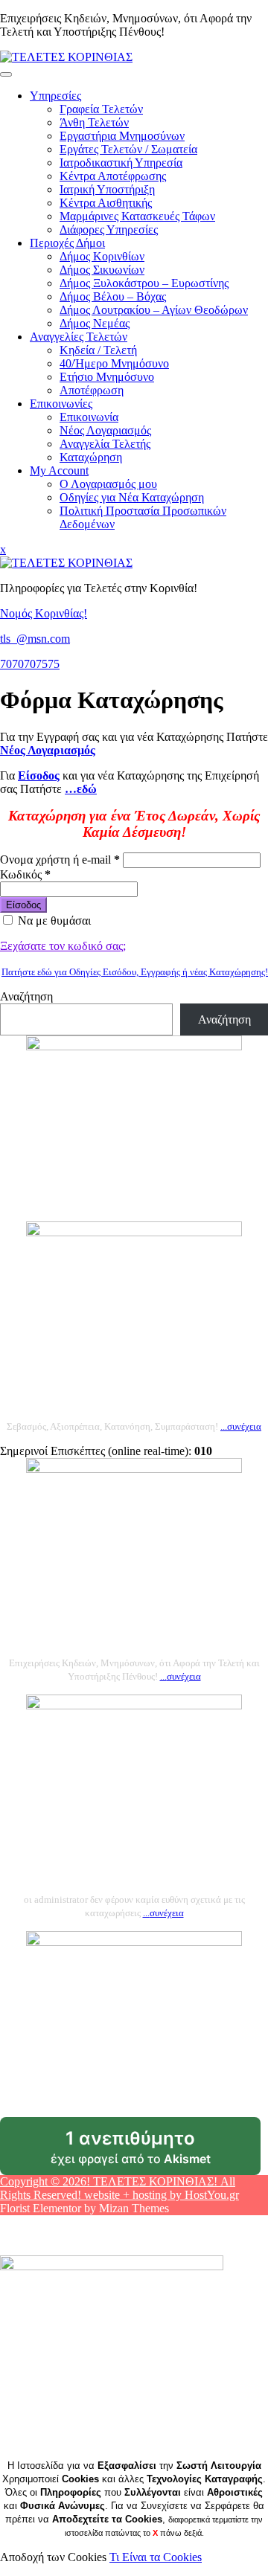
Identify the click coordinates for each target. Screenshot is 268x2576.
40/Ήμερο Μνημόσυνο (114, 363)
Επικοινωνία (89, 417)
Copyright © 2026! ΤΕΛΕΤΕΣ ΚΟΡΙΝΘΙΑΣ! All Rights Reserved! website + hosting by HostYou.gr (119, 2188)
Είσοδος (23, 905)
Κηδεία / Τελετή (98, 350)
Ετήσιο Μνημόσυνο (107, 377)
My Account (59, 470)
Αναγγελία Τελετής (105, 444)
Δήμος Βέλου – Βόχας (113, 296)
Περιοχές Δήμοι (67, 243)
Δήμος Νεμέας (95, 323)
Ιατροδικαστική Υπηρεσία (121, 163)
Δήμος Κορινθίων (102, 256)
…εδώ (81, 789)
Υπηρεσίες (55, 96)
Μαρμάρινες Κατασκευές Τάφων (137, 216)
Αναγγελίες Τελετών (79, 337)
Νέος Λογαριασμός (105, 430)
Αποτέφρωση (92, 390)
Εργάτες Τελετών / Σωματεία (128, 149)
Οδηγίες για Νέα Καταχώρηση (132, 497)
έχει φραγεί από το (156, 2151)
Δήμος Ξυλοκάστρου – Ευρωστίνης (144, 283)
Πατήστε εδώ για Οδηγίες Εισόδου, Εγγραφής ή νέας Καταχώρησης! (135, 972)
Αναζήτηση (26, 996)
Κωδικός (25, 874)
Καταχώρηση (91, 457)
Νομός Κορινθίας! (44, 613)
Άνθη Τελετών (94, 122)
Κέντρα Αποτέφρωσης (113, 176)
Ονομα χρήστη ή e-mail (60, 860)
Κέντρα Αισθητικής (106, 203)
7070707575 (30, 664)
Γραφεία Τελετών (101, 109)
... (241, 1426)
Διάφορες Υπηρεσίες (109, 229)
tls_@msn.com (35, 639)
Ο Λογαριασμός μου (108, 484)
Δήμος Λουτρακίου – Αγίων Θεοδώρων (154, 310)
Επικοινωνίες (61, 404)
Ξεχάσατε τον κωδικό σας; (63, 946)
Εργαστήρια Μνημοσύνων (122, 136)
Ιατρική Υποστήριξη (107, 189)
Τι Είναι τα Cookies (156, 2557)
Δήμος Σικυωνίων (102, 270)
